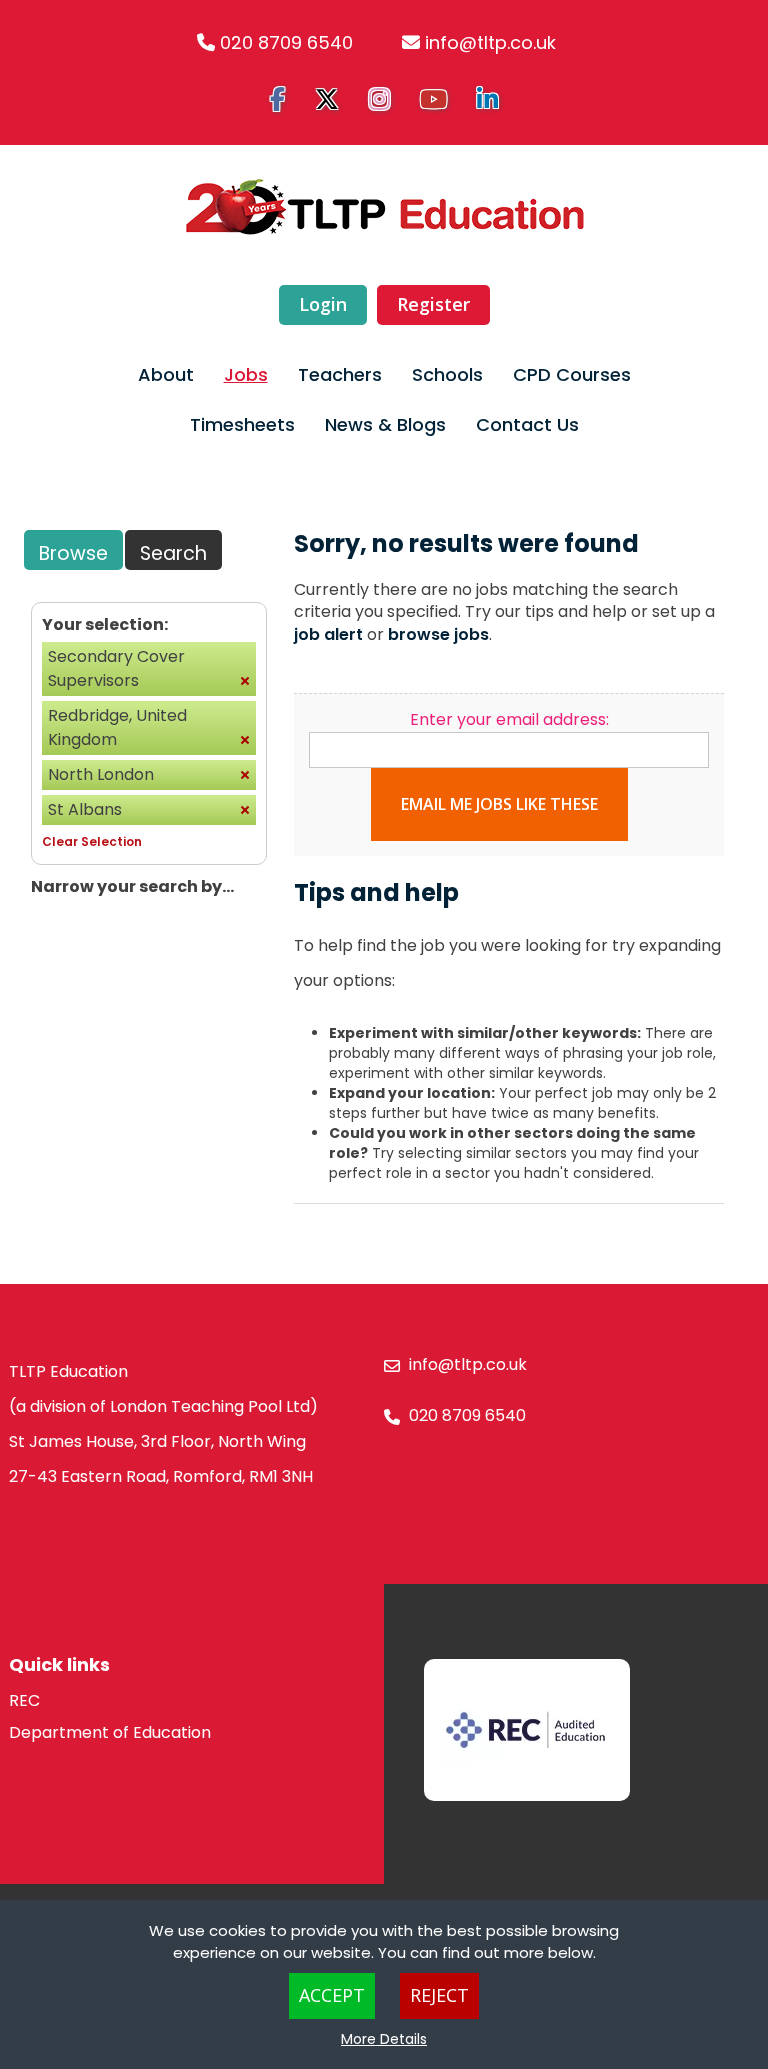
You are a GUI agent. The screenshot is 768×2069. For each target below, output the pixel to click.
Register (433, 304)
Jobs (246, 374)
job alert (328, 634)
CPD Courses (572, 374)
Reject (439, 1995)
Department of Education (110, 1732)
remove (245, 681)
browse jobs (438, 634)
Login (323, 304)
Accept (332, 1995)
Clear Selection (92, 841)
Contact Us (527, 424)
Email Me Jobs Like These (499, 804)
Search (173, 553)
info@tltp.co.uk (490, 42)
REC (24, 1700)
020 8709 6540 (286, 42)
